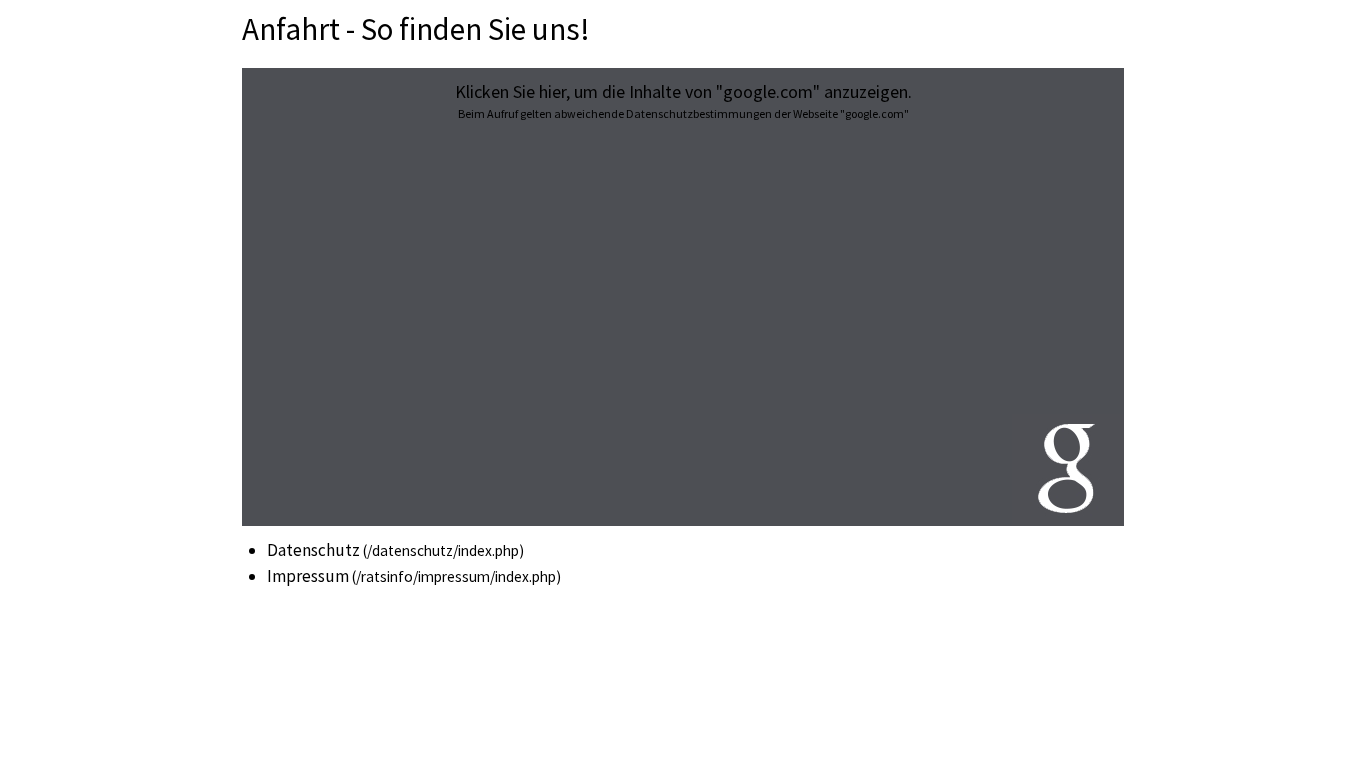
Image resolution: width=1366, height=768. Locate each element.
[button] (683, 297)
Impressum (308, 576)
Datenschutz (313, 550)
